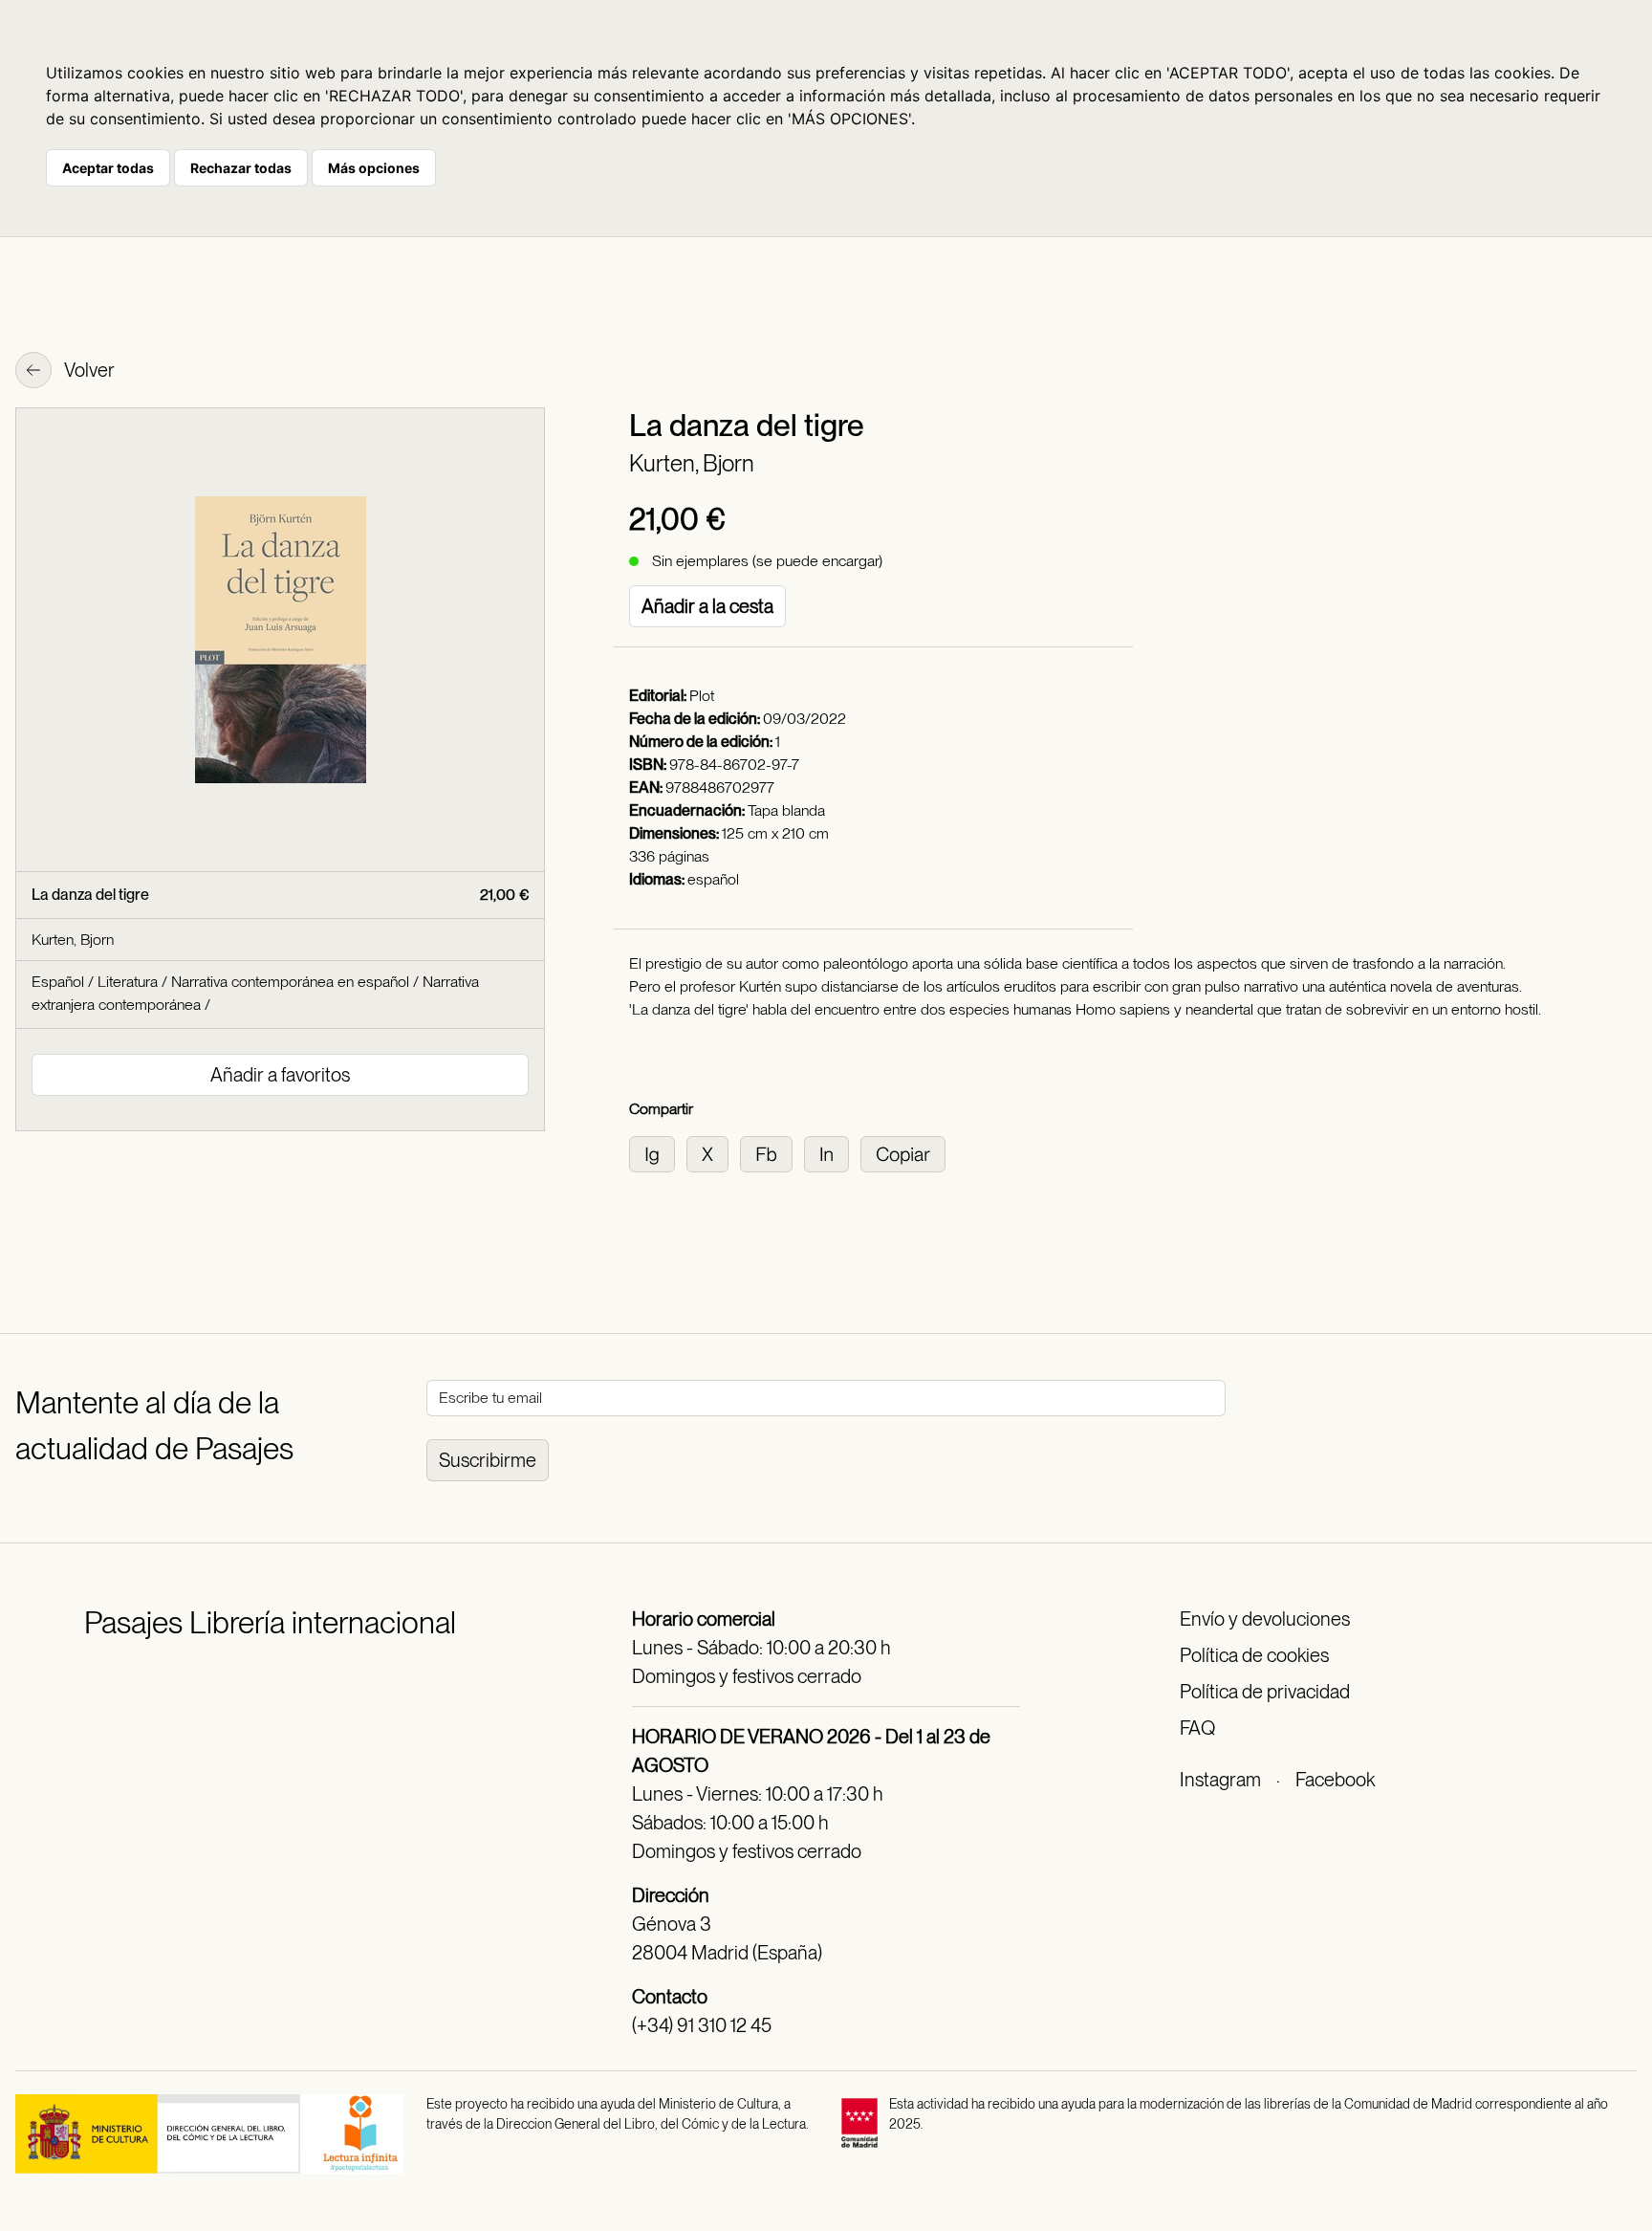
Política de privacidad (1265, 1692)
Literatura (128, 982)
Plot (702, 696)
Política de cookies (1254, 1655)
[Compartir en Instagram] (658, 1153)
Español (58, 982)
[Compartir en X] (713, 1153)
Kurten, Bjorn (692, 463)
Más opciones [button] (374, 168)
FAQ (1197, 1728)
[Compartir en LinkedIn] (832, 1153)
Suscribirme (488, 1460)
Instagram (1220, 1780)
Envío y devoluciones (1265, 1619)
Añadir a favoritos (280, 1075)
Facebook (1335, 1780)
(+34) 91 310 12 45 (702, 2025)
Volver (88, 370)
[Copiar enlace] (907, 1153)
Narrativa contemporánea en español (290, 982)
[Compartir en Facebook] (772, 1153)
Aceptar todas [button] (108, 168)
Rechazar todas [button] (241, 168)
